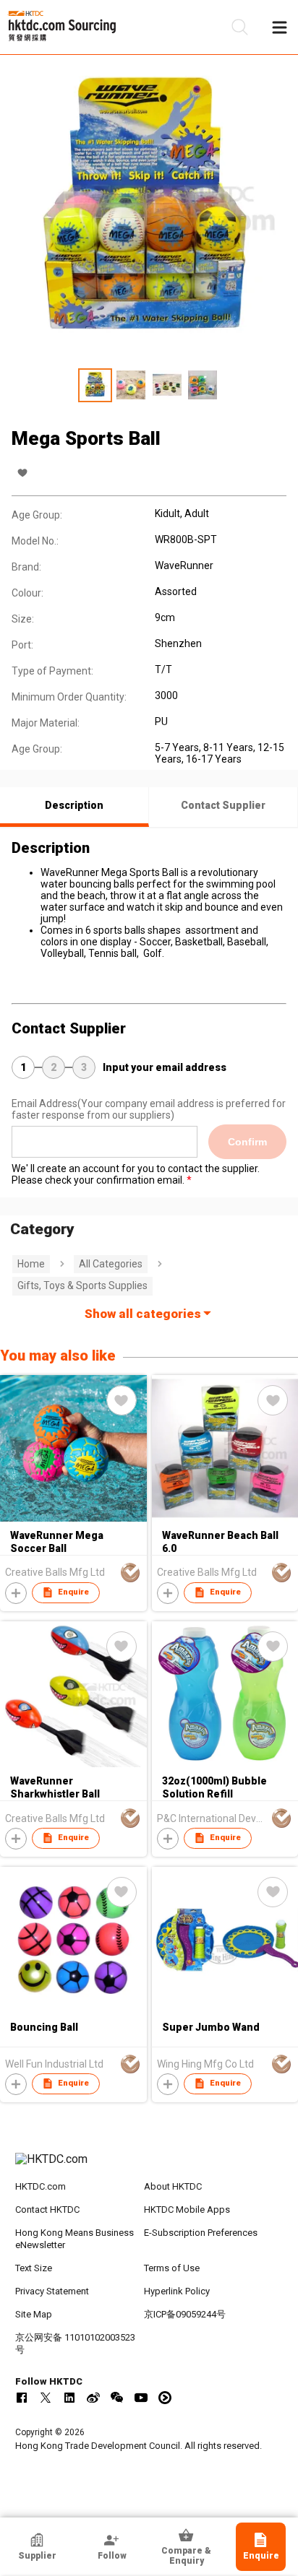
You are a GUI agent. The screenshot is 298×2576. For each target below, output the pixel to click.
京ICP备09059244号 (185, 2314)
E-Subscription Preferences (201, 2233)
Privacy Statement (52, 2291)
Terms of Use (172, 2268)
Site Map (34, 2314)
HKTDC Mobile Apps (187, 2209)
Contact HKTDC (47, 2209)
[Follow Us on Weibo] (93, 2398)
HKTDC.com (41, 2186)
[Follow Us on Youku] (165, 2398)
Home (31, 1264)
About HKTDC (173, 2186)
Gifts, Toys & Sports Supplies (82, 1285)
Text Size (34, 2268)
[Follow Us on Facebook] (22, 2398)
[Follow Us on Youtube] (141, 2398)
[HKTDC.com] (149, 2167)
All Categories (111, 1264)
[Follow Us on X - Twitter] (46, 2398)
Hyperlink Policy (177, 2291)
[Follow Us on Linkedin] (69, 2398)
